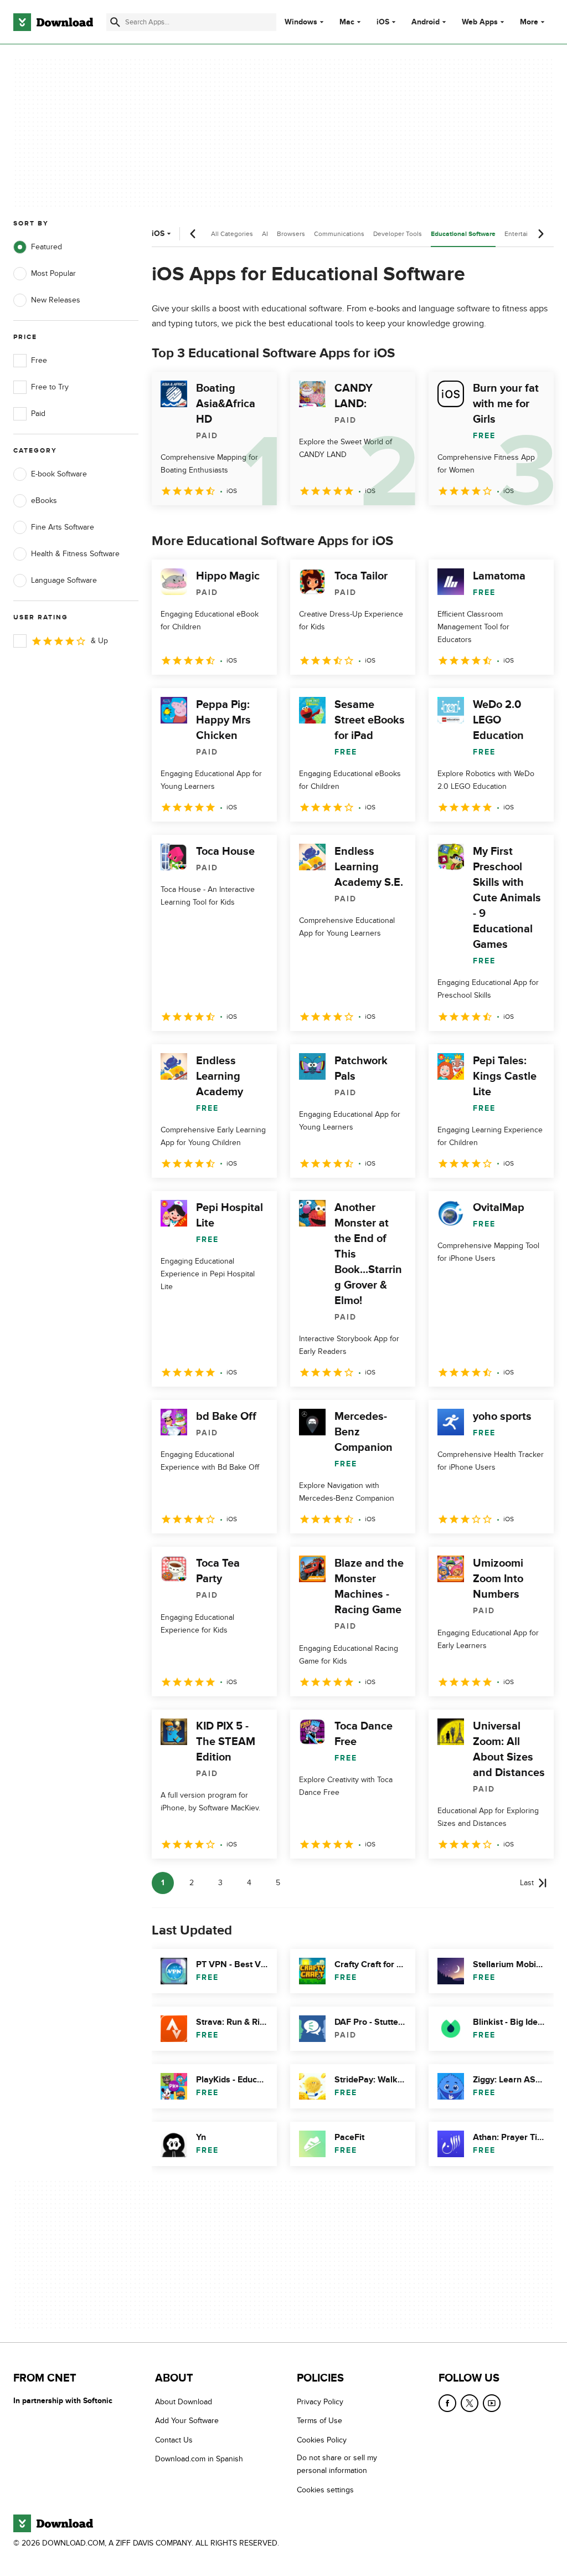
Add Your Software (187, 2421)
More (529, 22)
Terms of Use (319, 2421)
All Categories (232, 234)
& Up (99, 641)
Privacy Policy (320, 2402)
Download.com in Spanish (199, 2459)
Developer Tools (398, 234)
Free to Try (50, 387)
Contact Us (174, 2439)
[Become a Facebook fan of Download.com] (447, 2403)
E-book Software (59, 474)
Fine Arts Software (63, 527)
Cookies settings (325, 2489)
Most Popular (53, 273)
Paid (38, 414)
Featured (47, 247)
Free (39, 360)
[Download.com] (53, 22)
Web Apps (480, 22)
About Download (184, 2402)
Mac (347, 22)
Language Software (64, 580)
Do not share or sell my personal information (337, 2464)
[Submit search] (115, 22)
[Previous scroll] (193, 234)
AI (265, 234)
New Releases (56, 300)
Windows (301, 22)
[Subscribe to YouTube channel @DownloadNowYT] (492, 2403)
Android (426, 22)
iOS (383, 22)
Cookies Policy (322, 2439)
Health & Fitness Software (75, 554)
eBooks (44, 501)
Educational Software (463, 234)
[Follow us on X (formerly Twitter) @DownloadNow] (470, 2403)
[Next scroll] (540, 234)
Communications (339, 234)
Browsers (291, 234)
